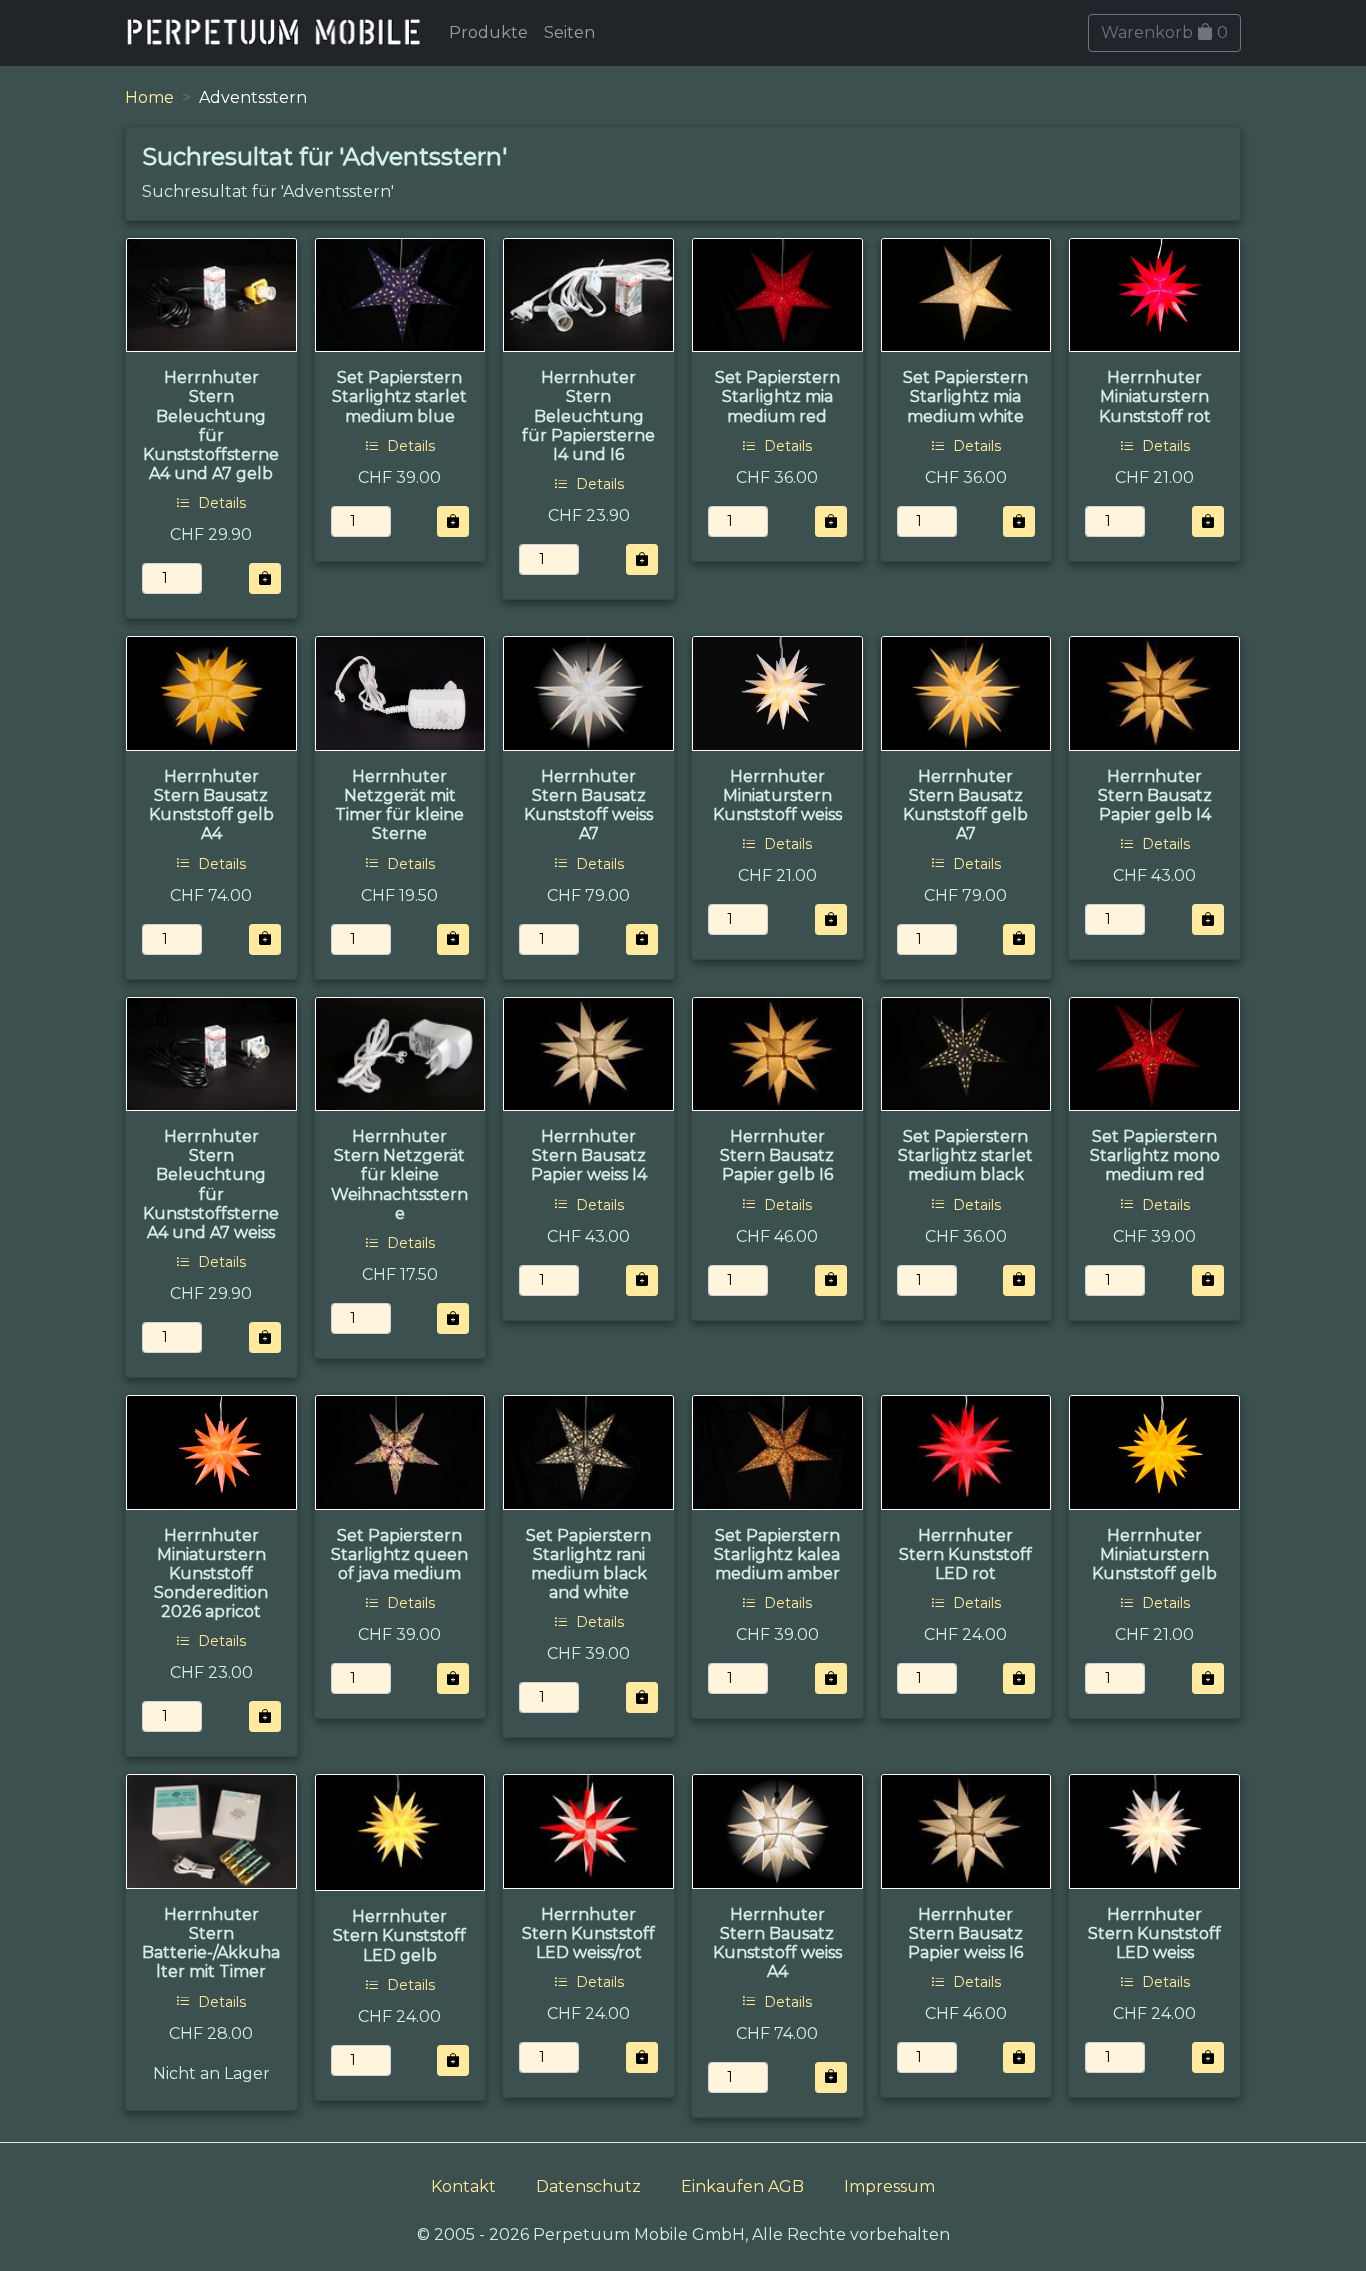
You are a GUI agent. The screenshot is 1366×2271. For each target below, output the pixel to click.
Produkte (488, 32)
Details (220, 503)
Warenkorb (1164, 32)
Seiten (569, 32)
